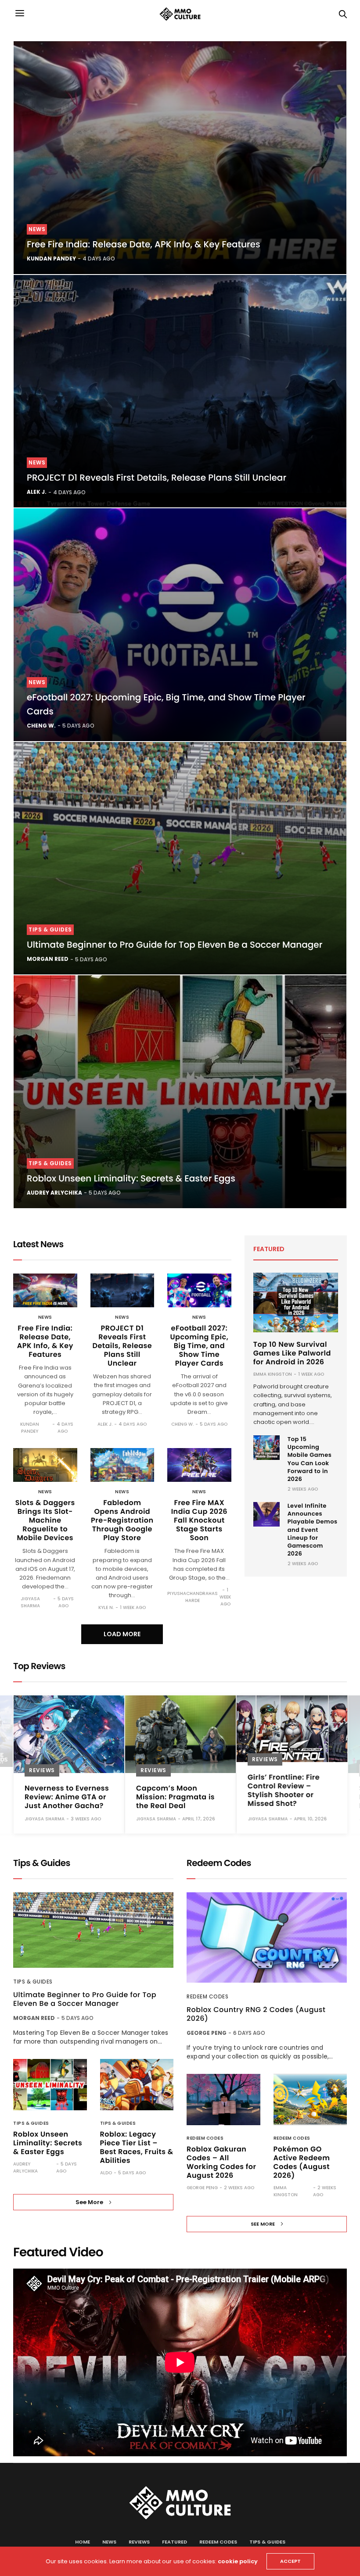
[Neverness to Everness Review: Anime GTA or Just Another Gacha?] (69, 1734)
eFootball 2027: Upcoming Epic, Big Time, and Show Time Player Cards (199, 1346)
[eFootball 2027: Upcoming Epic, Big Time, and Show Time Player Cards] (180, 625)
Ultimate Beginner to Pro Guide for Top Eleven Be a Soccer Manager (175, 945)
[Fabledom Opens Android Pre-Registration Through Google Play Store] (122, 1465)
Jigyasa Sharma (30, 1602)
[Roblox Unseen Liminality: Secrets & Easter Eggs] (180, 1092)
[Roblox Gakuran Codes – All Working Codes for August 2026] (223, 2100)
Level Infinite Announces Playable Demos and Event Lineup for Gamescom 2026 (313, 1530)
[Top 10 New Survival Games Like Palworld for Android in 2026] (296, 1302)
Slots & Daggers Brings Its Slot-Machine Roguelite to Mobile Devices (45, 1520)
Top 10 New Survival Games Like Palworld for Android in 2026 (292, 1353)
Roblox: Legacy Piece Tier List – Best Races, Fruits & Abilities (137, 2147)
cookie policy (238, 2561)
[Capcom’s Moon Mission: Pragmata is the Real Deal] (180, 1734)
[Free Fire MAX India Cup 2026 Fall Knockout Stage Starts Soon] (199, 1465)
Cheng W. (41, 726)
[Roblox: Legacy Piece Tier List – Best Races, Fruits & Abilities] (137, 2085)
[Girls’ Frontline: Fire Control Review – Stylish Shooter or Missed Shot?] (292, 1729)
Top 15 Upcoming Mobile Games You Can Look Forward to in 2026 (310, 1459)
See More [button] (89, 2202)
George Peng (207, 2033)
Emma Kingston (273, 1374)
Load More (122, 1634)
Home (83, 2542)
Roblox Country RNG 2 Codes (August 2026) (256, 2014)
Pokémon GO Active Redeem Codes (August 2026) (302, 2162)
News (37, 229)
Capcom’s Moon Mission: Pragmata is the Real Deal (175, 1797)
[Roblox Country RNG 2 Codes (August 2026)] (267, 1937)
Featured (175, 2542)
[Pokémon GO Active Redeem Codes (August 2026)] (310, 2100)
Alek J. (37, 492)
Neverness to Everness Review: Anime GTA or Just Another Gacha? (67, 1797)
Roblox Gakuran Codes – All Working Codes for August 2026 (221, 2162)
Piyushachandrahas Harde (193, 1597)
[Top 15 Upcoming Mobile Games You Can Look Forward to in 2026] (266, 1448)
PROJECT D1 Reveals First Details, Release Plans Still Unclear (157, 478)
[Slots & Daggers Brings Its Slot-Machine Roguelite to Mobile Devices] (45, 1465)
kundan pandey (51, 259)
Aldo (106, 2173)
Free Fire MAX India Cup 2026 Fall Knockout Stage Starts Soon (199, 1520)
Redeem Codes (207, 1996)
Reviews (42, 1770)
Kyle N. (106, 1607)
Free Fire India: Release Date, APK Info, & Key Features (144, 244)
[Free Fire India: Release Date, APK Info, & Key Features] (180, 158)
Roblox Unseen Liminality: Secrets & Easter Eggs (131, 1178)
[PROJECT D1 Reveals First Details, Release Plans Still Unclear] (180, 391)
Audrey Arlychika (54, 1193)
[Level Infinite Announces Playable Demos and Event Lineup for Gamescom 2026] (266, 1514)
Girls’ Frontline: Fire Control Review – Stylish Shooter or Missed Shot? (284, 1790)
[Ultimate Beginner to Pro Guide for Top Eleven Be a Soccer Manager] (180, 858)
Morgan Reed (48, 959)
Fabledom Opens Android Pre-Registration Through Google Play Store (122, 1520)
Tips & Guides (50, 929)
